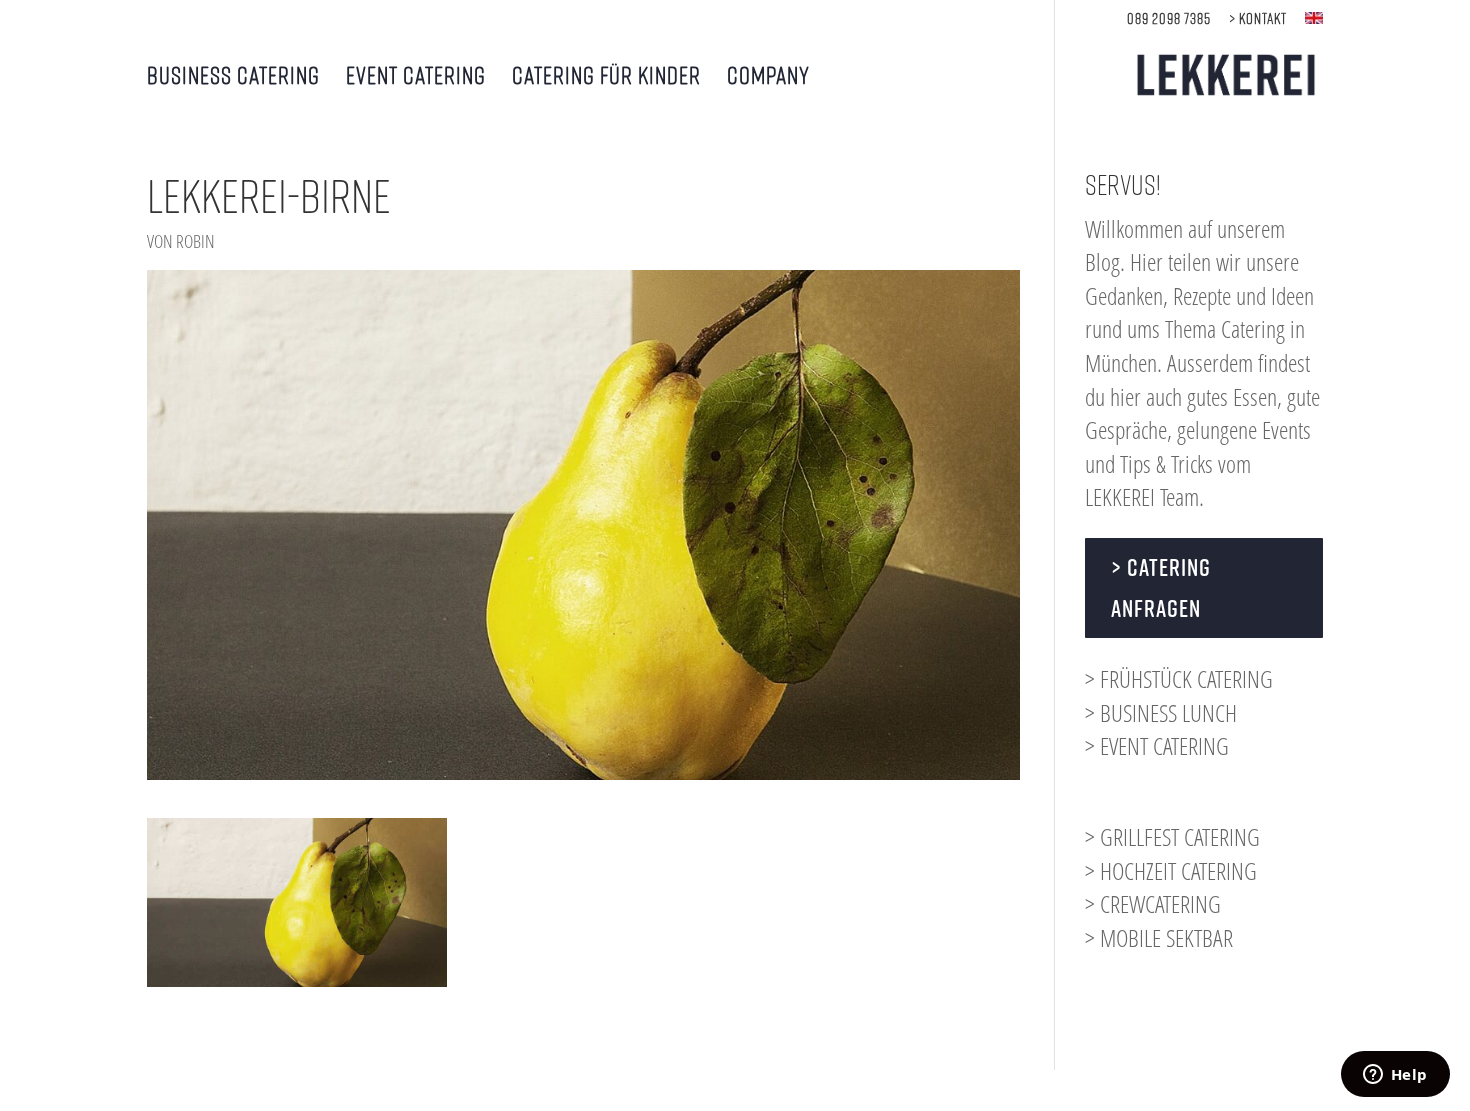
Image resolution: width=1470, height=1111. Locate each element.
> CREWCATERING (1153, 903)
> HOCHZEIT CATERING (1171, 870)
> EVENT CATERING (1157, 745)
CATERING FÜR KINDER (606, 77)
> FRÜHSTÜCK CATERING (1179, 678)
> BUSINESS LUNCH (1161, 712)
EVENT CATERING (416, 77)
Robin (195, 241)
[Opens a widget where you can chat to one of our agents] (1395, 1076)
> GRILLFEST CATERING (1172, 836)
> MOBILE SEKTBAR (1159, 937)
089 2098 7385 (1169, 18)
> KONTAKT (1258, 18)
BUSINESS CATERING (233, 77)
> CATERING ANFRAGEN (1161, 587)
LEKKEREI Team (1142, 496)
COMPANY (768, 77)
